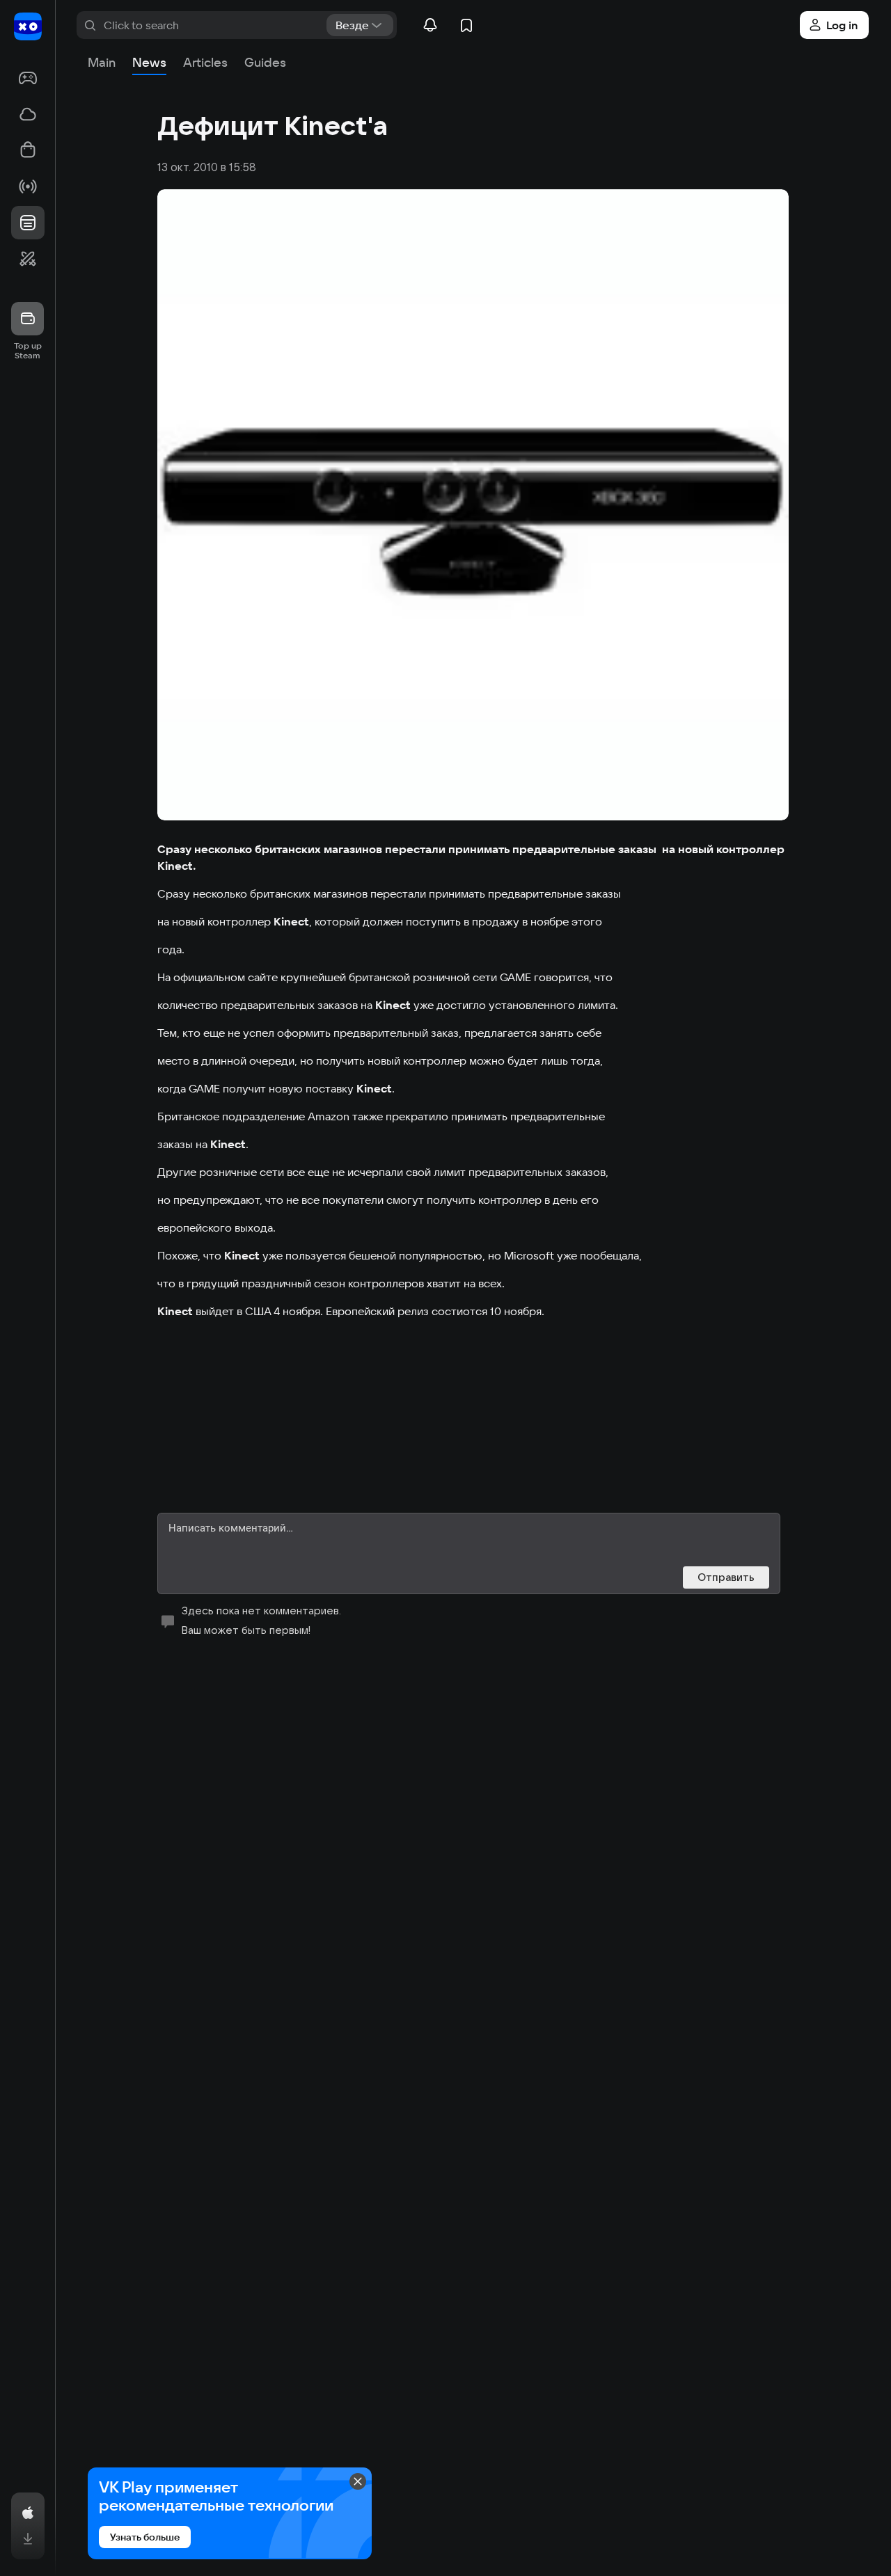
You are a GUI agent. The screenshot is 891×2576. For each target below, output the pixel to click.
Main (102, 62)
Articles (205, 62)
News (149, 62)
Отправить (726, 1577)
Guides (265, 62)
